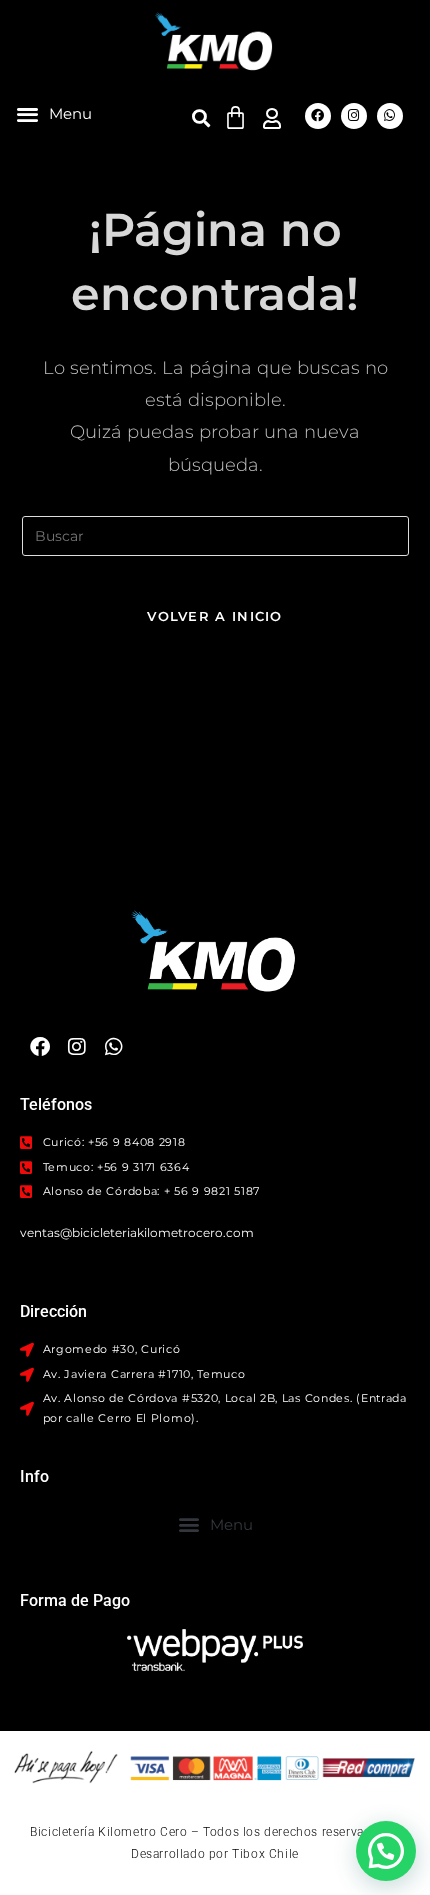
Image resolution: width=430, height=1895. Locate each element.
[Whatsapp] (390, 116)
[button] (54, 113)
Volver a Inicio (215, 616)
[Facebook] (318, 116)
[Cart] (235, 117)
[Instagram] (354, 116)
